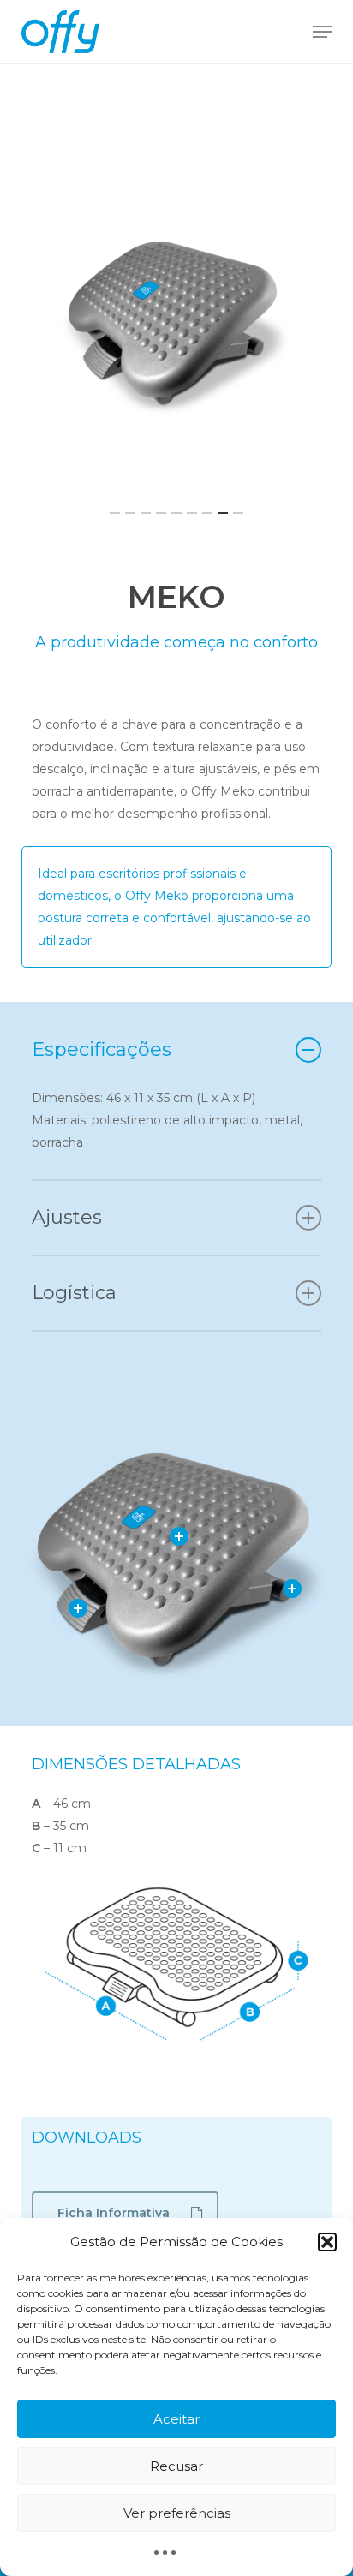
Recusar (176, 2466)
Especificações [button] (102, 1049)
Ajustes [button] (67, 1217)
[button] (327, 2242)
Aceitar (176, 2419)
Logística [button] (74, 1293)
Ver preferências (177, 2513)
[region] (176, 322)
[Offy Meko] (176, 322)
